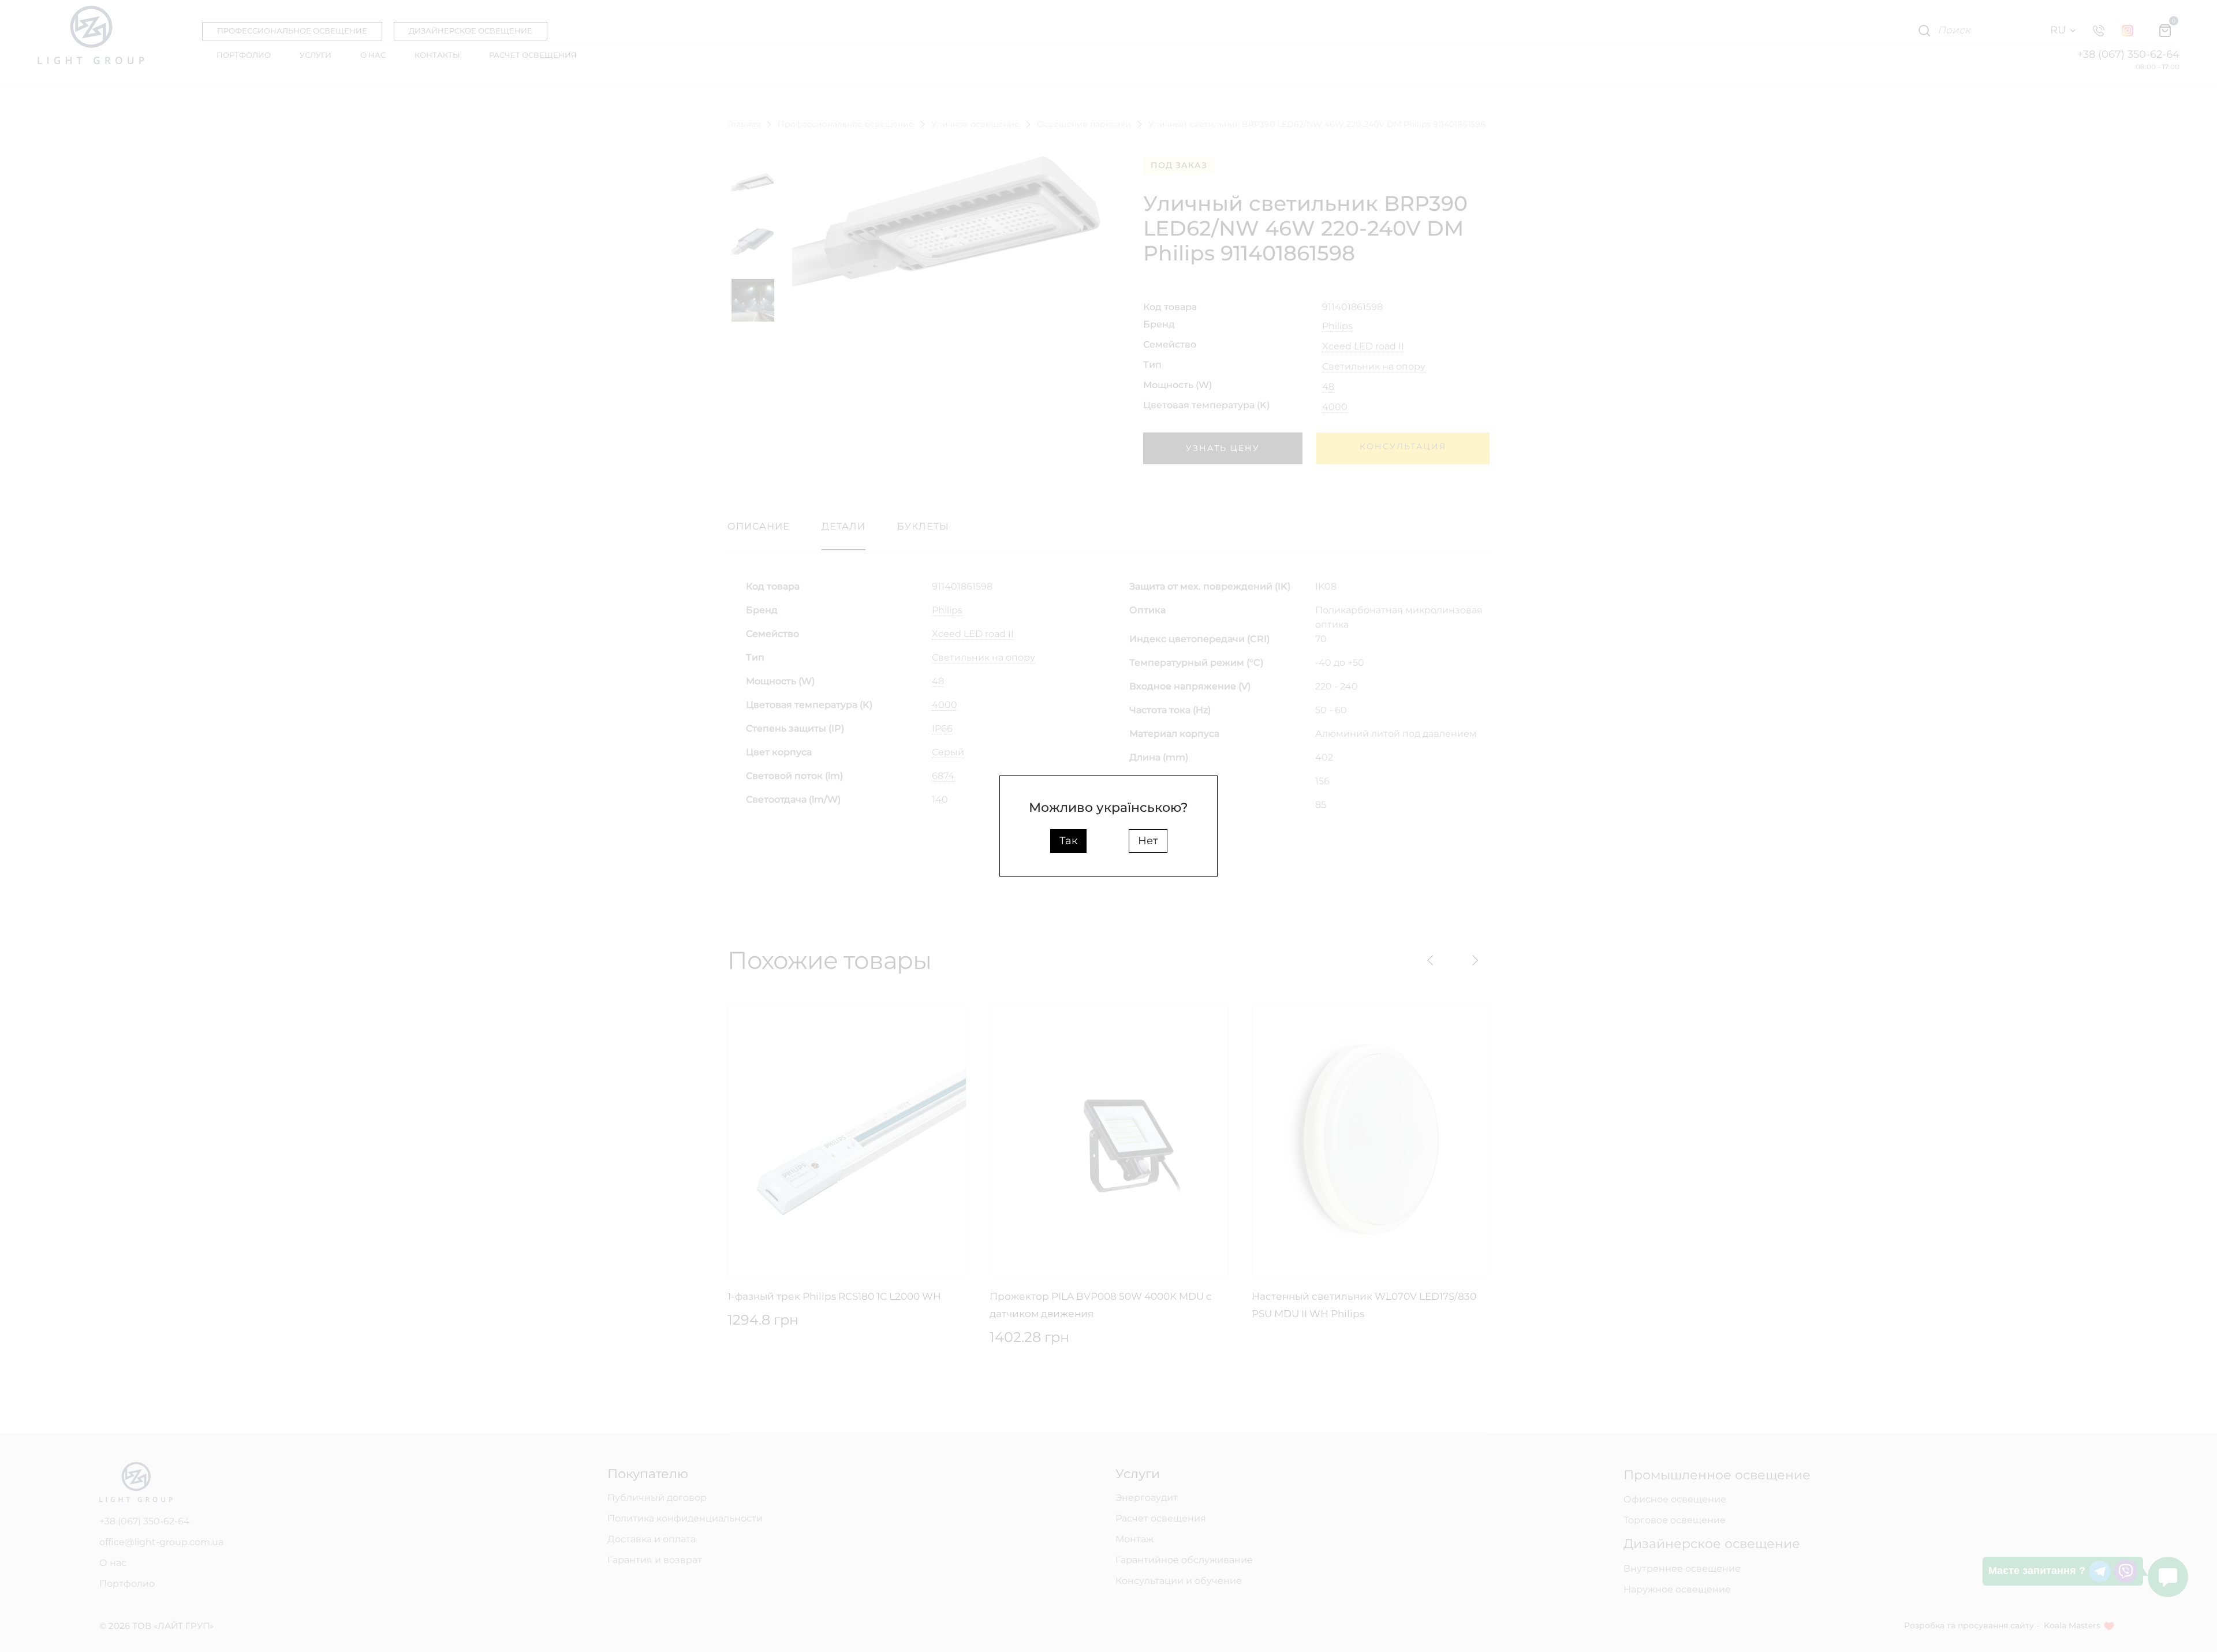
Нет (1148, 841)
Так (1068, 841)
